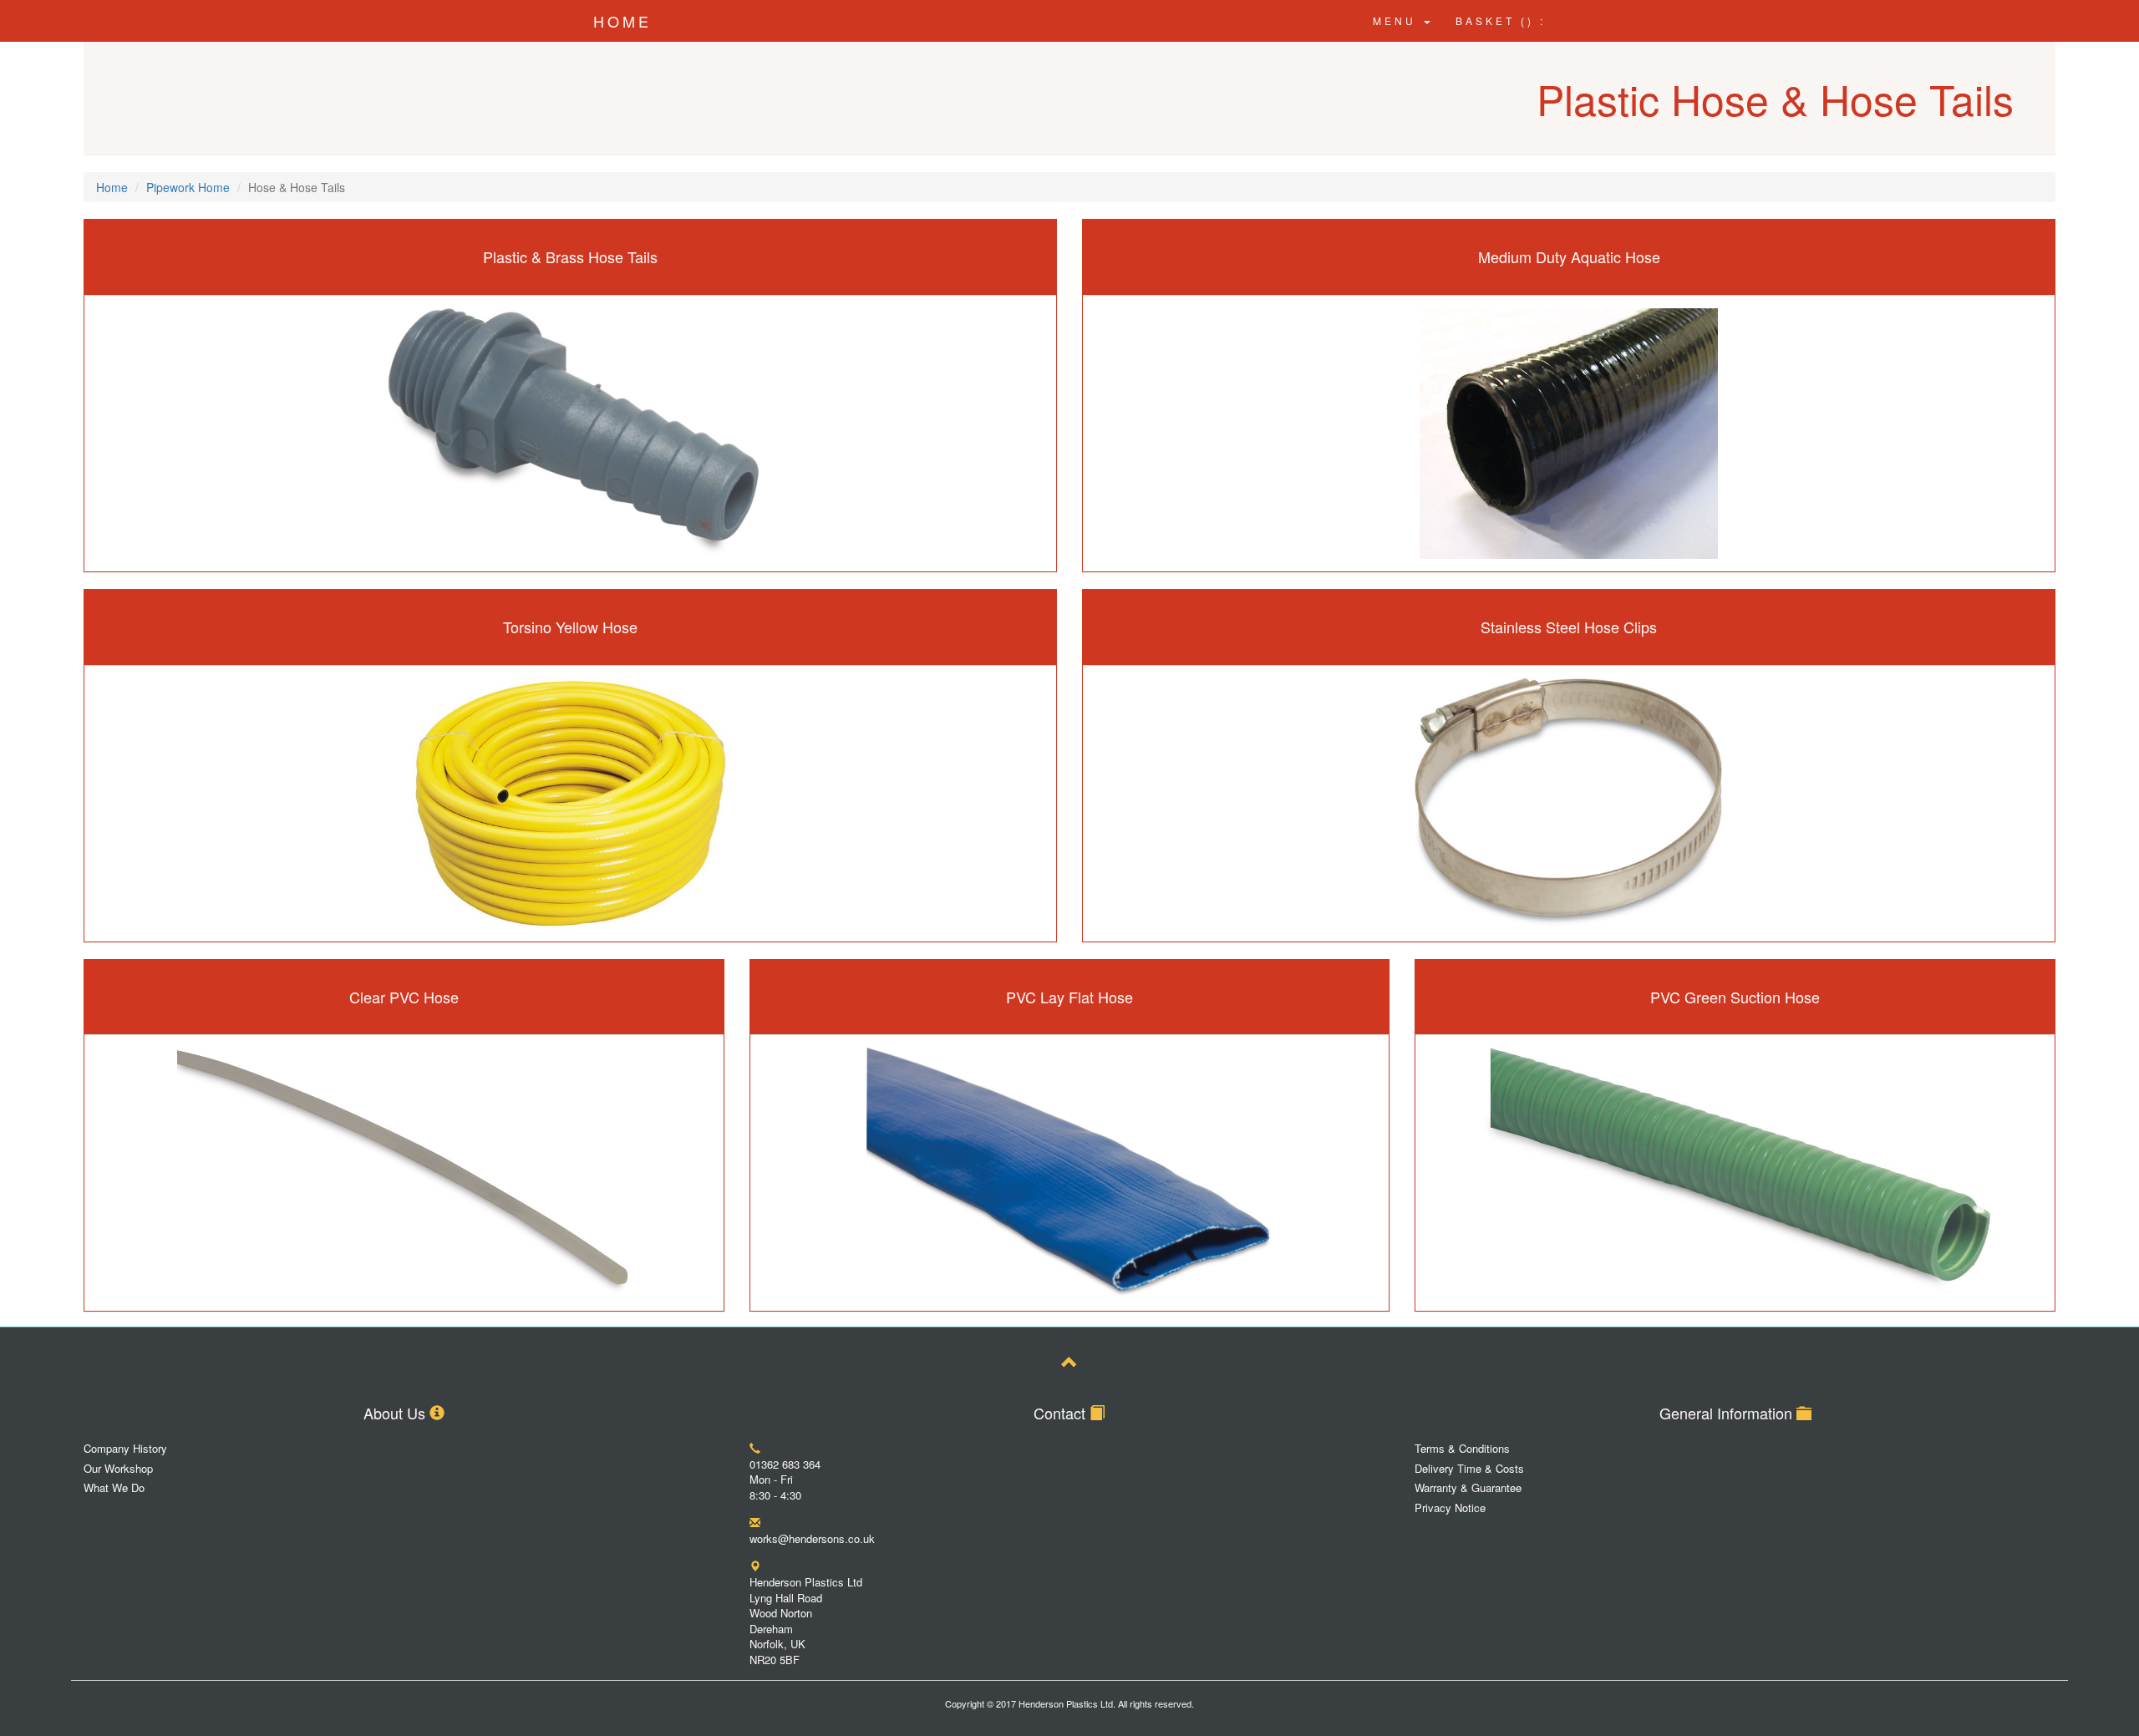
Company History (125, 1449)
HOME (622, 21)
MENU (1397, 20)
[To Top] (1069, 1364)
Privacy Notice (1450, 1508)
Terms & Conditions (1462, 1449)
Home (112, 187)
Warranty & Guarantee (1468, 1488)
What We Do (114, 1488)
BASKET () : (1501, 20)
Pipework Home (188, 187)
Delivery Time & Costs (1469, 1469)
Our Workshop (118, 1469)
